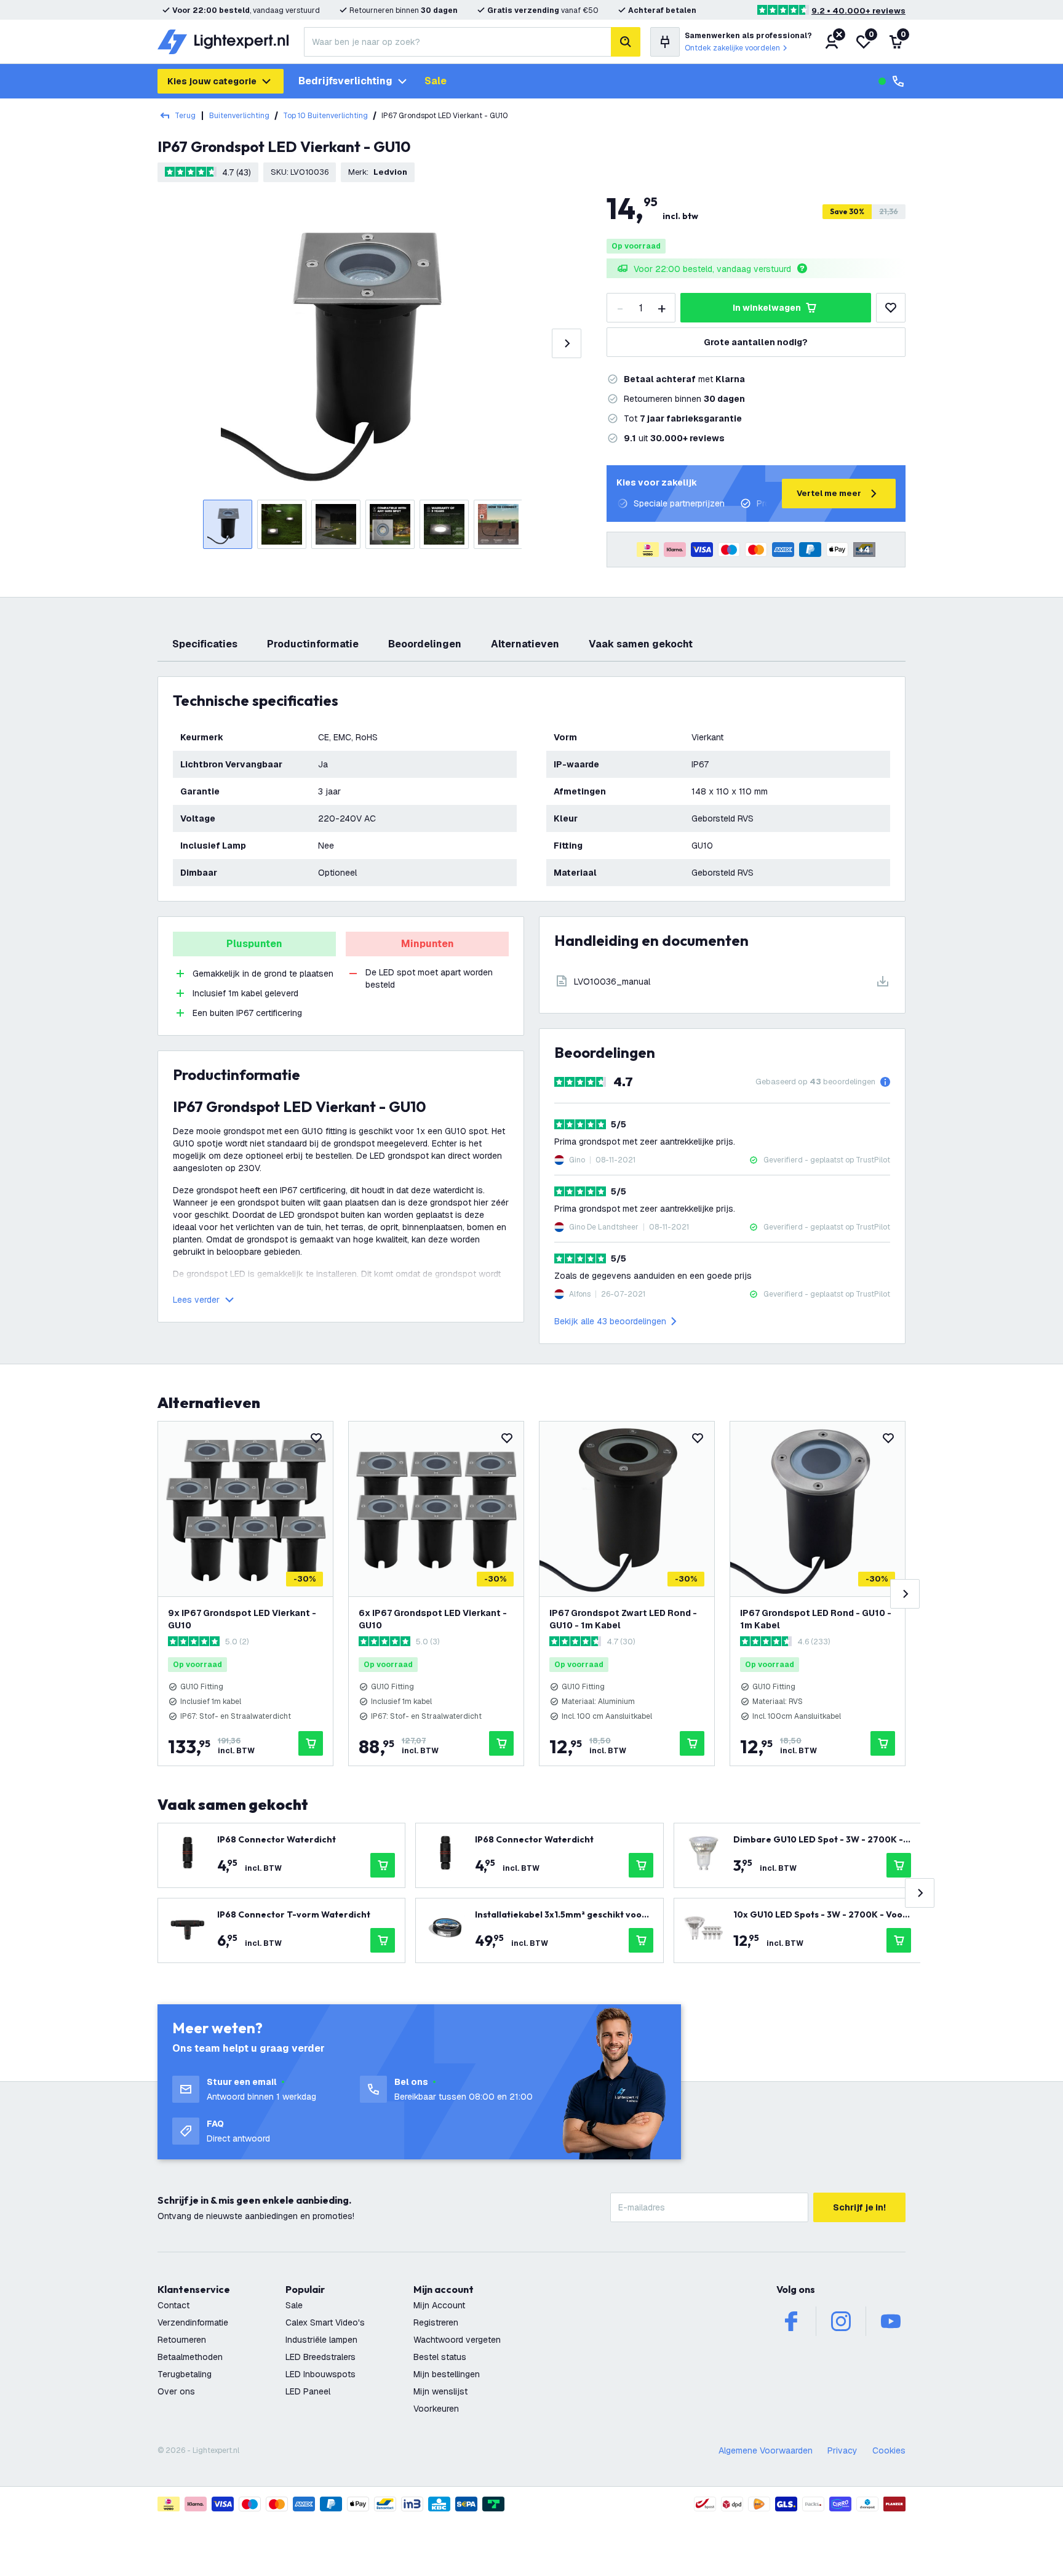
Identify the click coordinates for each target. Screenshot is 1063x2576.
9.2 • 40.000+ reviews (858, 11)
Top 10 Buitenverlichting (325, 116)
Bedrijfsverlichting (345, 81)
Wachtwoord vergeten (457, 2340)
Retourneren (182, 2340)
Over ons (176, 2391)
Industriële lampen (321, 2340)
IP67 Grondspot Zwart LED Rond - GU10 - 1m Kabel (623, 1619)
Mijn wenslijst (440, 2391)
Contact (173, 2305)
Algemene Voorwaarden (766, 2450)
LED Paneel (308, 2391)
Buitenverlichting (239, 116)
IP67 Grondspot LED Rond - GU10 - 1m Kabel (816, 1619)
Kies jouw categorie (212, 81)
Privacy (842, 2450)
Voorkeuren (436, 2409)
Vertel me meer (829, 493)
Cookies (889, 2450)
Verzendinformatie (193, 2322)
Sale (436, 81)
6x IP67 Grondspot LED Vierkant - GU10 (433, 1619)
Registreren (436, 2322)
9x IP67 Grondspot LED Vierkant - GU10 (242, 1619)
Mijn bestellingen (447, 2374)
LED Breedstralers (320, 2357)
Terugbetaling (185, 2374)
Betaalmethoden (190, 2357)
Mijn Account (439, 2305)
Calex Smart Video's (325, 2322)
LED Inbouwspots (320, 2374)
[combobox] (457, 42)
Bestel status (440, 2357)
